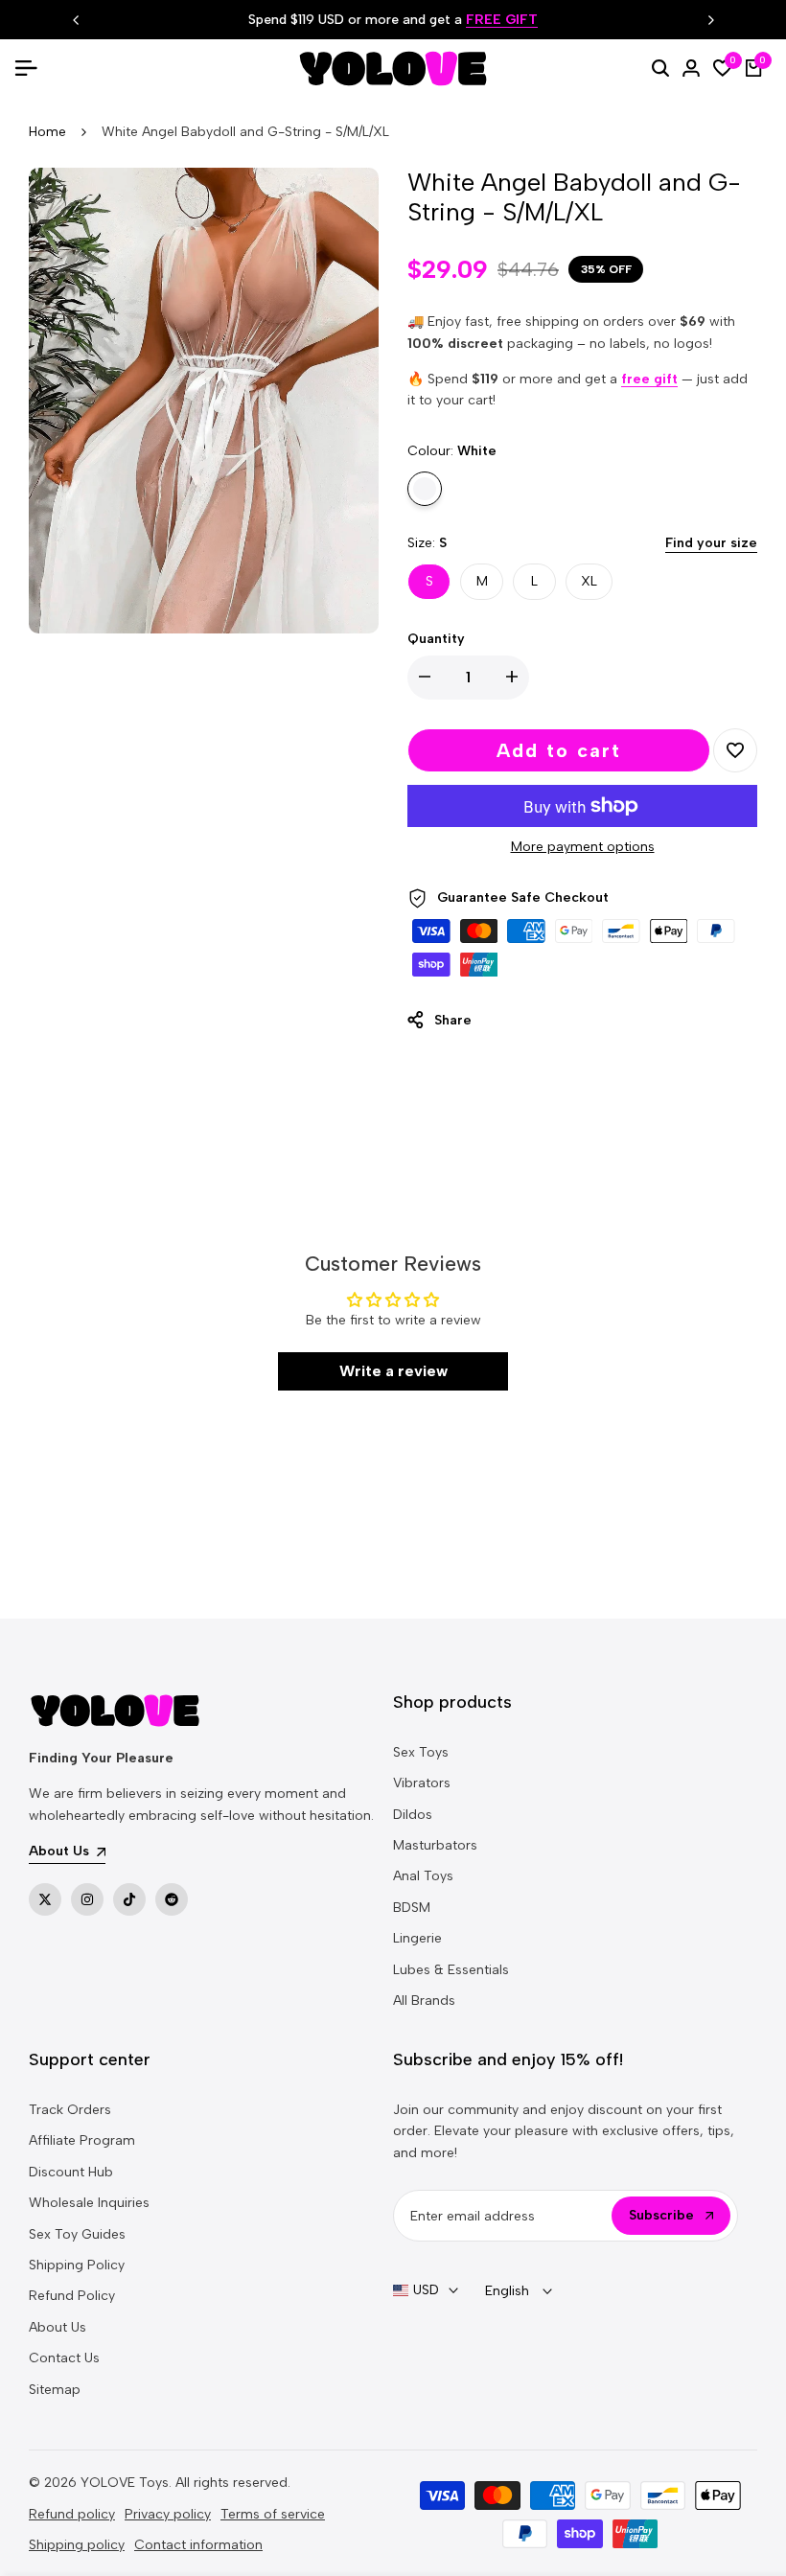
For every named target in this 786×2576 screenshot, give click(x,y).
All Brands (424, 2001)
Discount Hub (71, 2172)
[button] (735, 750)
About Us (58, 2327)
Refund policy (72, 2514)
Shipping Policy (77, 2265)
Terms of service (273, 2514)
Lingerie (417, 1938)
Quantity (436, 639)
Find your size (711, 543)
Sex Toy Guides (77, 2234)
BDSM (412, 1908)
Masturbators (435, 1845)
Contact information (198, 2545)
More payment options (583, 847)
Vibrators (422, 1783)
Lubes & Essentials (451, 1970)
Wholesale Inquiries (89, 2203)
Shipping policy (77, 2545)
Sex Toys (421, 1752)
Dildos (413, 1815)
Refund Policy (72, 2296)
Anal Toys (423, 1876)
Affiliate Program (82, 2140)
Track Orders (70, 2110)
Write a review (393, 1371)
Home (47, 132)
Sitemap (55, 2390)
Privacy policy (168, 2514)
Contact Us (64, 2358)
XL (589, 581)
